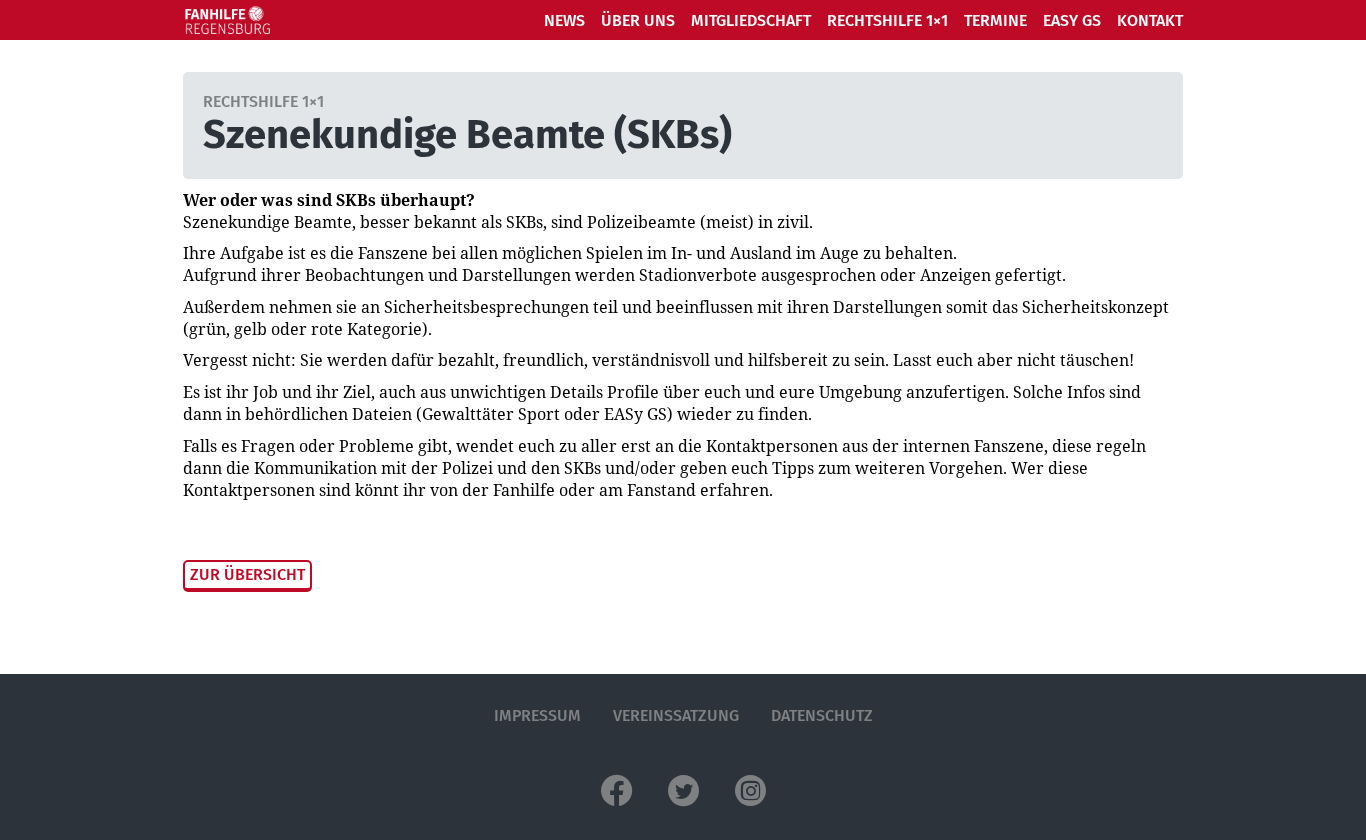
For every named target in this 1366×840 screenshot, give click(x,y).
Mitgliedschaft (751, 20)
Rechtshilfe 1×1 (887, 20)
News (564, 20)
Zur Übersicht (247, 574)
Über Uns (638, 20)
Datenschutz (822, 715)
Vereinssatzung (676, 715)
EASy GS (1072, 20)
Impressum (537, 715)
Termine (995, 20)
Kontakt (1150, 20)
